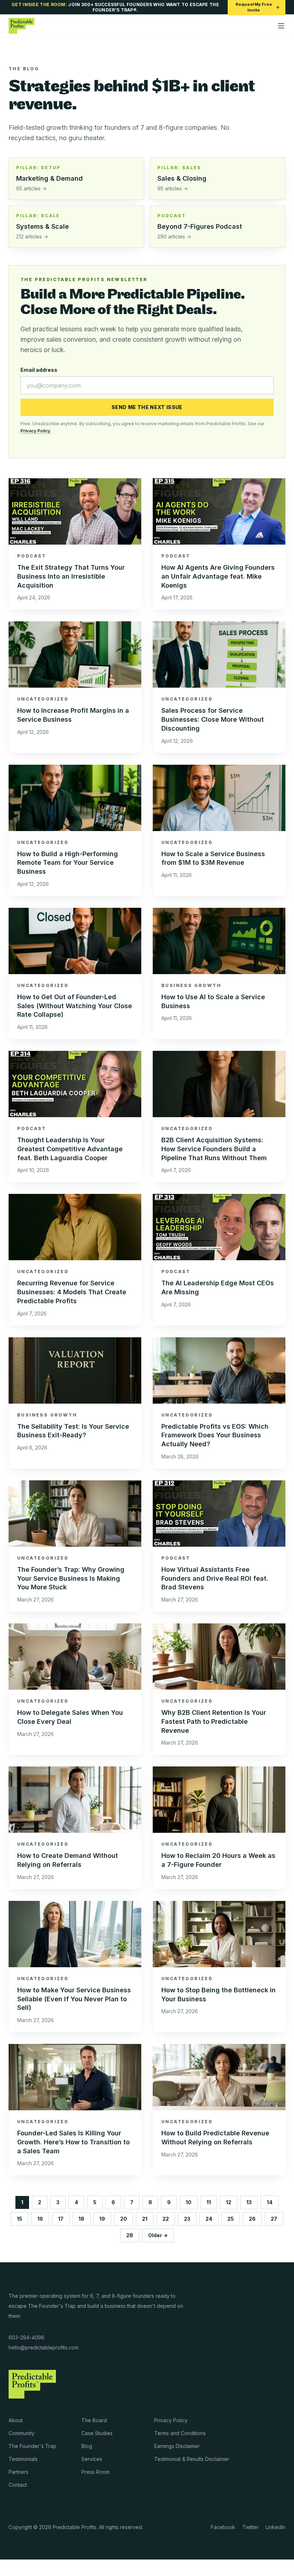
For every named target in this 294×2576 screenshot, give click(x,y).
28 (130, 2235)
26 (252, 2219)
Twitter (250, 2527)
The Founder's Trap (32, 2446)
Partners (18, 2472)
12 (229, 2202)
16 (40, 2219)
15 (20, 2219)
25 (231, 2219)
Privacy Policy (36, 431)
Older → (158, 2235)
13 (249, 2202)
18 (81, 2219)
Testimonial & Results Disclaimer (192, 2459)
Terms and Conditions (180, 2433)
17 (61, 2219)
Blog (87, 2446)
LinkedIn (276, 2527)
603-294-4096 (27, 2337)
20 (124, 2219)
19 (102, 2219)
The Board (94, 2420)
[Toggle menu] (281, 26)
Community (22, 2433)
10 (189, 2202)
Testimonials (23, 2459)
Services (92, 2459)
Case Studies (97, 2433)
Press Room (96, 2472)
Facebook (223, 2527)
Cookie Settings (27, 2568)
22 (166, 2219)
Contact (18, 2485)
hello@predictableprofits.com (44, 2347)
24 (209, 2219)
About (16, 2420)
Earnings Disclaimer (177, 2446)
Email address (39, 370)
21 (145, 2219)
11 (209, 2202)
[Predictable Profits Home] (22, 26)
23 (187, 2219)
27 (274, 2219)
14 (270, 2202)
